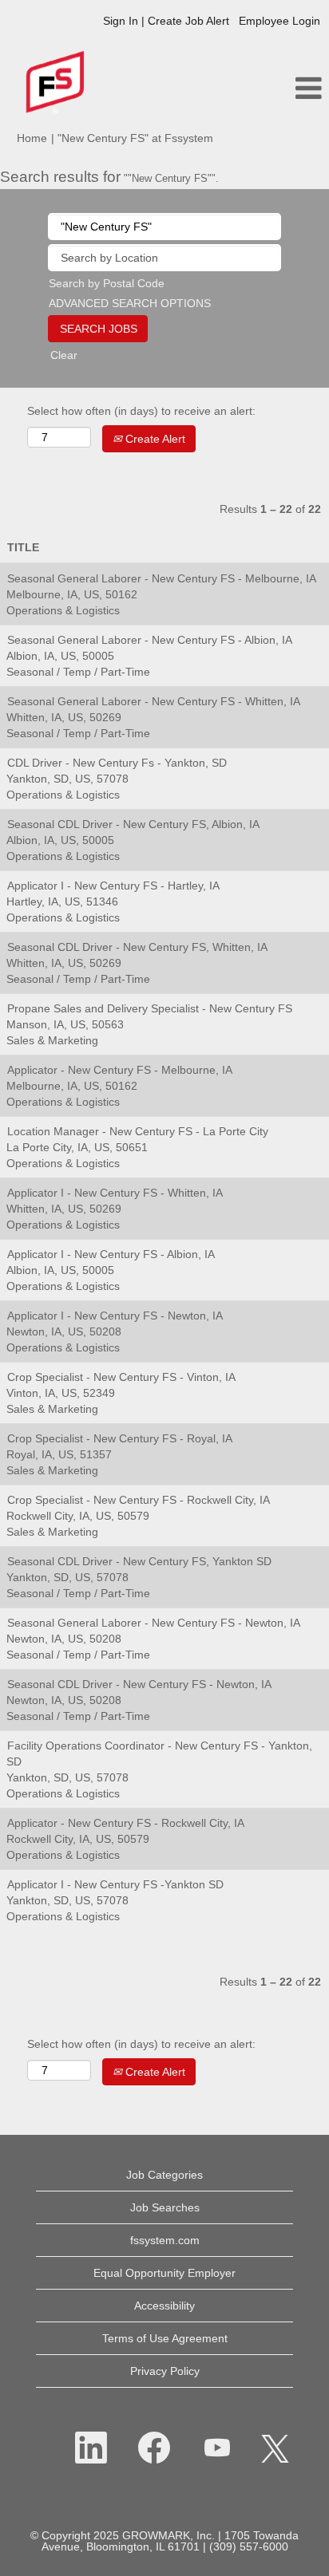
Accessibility (164, 2306)
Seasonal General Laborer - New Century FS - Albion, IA (150, 640)
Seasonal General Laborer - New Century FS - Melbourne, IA (162, 578)
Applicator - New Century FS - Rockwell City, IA (126, 1823)
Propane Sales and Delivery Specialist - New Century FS (150, 1008)
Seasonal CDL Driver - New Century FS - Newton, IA (139, 1684)
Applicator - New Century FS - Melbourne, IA (120, 1070)
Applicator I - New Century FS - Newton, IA (115, 1316)
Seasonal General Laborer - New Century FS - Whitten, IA (154, 701)
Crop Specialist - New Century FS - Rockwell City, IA (139, 1500)
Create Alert (154, 439)
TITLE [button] (23, 547)
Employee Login (279, 21)
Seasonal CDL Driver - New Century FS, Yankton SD (139, 1561)
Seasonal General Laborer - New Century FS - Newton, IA (154, 1623)
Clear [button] (64, 355)
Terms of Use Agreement (165, 2338)
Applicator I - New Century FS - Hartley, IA (113, 886)
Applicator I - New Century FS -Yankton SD (115, 1884)
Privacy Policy (165, 2371)
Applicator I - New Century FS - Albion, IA (111, 1254)
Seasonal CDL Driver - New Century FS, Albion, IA (133, 824)
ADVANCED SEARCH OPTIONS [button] (130, 303)
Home (32, 138)
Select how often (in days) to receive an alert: (141, 411)
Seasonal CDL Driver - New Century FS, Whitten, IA (137, 947)
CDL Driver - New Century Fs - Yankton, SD (117, 763)
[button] (274, 88)
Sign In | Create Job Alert (166, 21)
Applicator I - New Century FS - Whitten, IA (115, 1193)
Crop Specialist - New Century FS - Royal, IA (120, 1438)
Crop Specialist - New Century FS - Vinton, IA (121, 1377)
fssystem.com (165, 2240)
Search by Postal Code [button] (107, 283)
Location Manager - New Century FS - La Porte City (138, 1131)
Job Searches (165, 2207)
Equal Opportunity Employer (164, 2273)
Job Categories (164, 2175)
